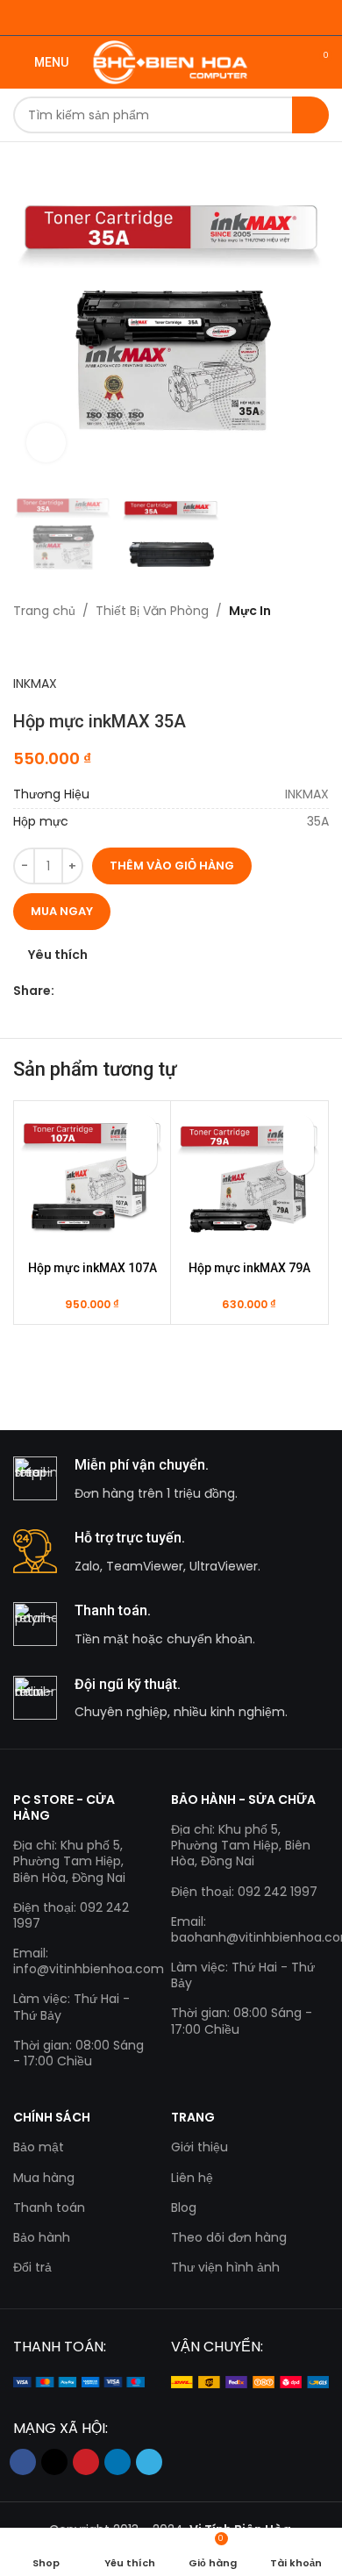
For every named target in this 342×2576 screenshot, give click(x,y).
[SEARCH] (310, 115)
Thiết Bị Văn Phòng (152, 611)
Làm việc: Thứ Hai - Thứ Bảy (71, 2007)
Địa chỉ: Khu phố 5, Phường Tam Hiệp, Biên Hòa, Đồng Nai (69, 1861)
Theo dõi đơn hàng (229, 2237)
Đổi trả (32, 2267)
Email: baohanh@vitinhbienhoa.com (250, 1929)
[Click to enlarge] (46, 443)
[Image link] (79, 2381)
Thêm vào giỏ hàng (172, 866)
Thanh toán (49, 2207)
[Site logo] (171, 61)
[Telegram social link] (145, 991)
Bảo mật (39, 2147)
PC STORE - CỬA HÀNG (64, 1807)
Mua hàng (44, 2178)
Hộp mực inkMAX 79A (249, 1268)
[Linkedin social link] (125, 991)
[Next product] (57, 648)
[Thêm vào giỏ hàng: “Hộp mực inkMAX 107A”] (142, 1160)
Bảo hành (42, 2237)
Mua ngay (62, 911)
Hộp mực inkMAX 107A (93, 1268)
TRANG (193, 2117)
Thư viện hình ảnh (225, 2267)
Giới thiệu (199, 2147)
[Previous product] (22, 648)
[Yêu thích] (142, 1130)
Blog (184, 2207)
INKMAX (35, 683)
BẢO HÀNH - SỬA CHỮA (243, 1800)
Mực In (250, 611)
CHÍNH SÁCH (52, 2117)
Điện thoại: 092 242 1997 (71, 1915)
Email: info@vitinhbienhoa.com (79, 1961)
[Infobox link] (171, 1480)
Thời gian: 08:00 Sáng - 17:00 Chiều (78, 2053)
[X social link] (85, 991)
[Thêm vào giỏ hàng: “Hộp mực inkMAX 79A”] (299, 1160)
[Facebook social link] (64, 991)
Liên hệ (192, 2178)
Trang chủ (44, 611)
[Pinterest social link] (105, 991)
